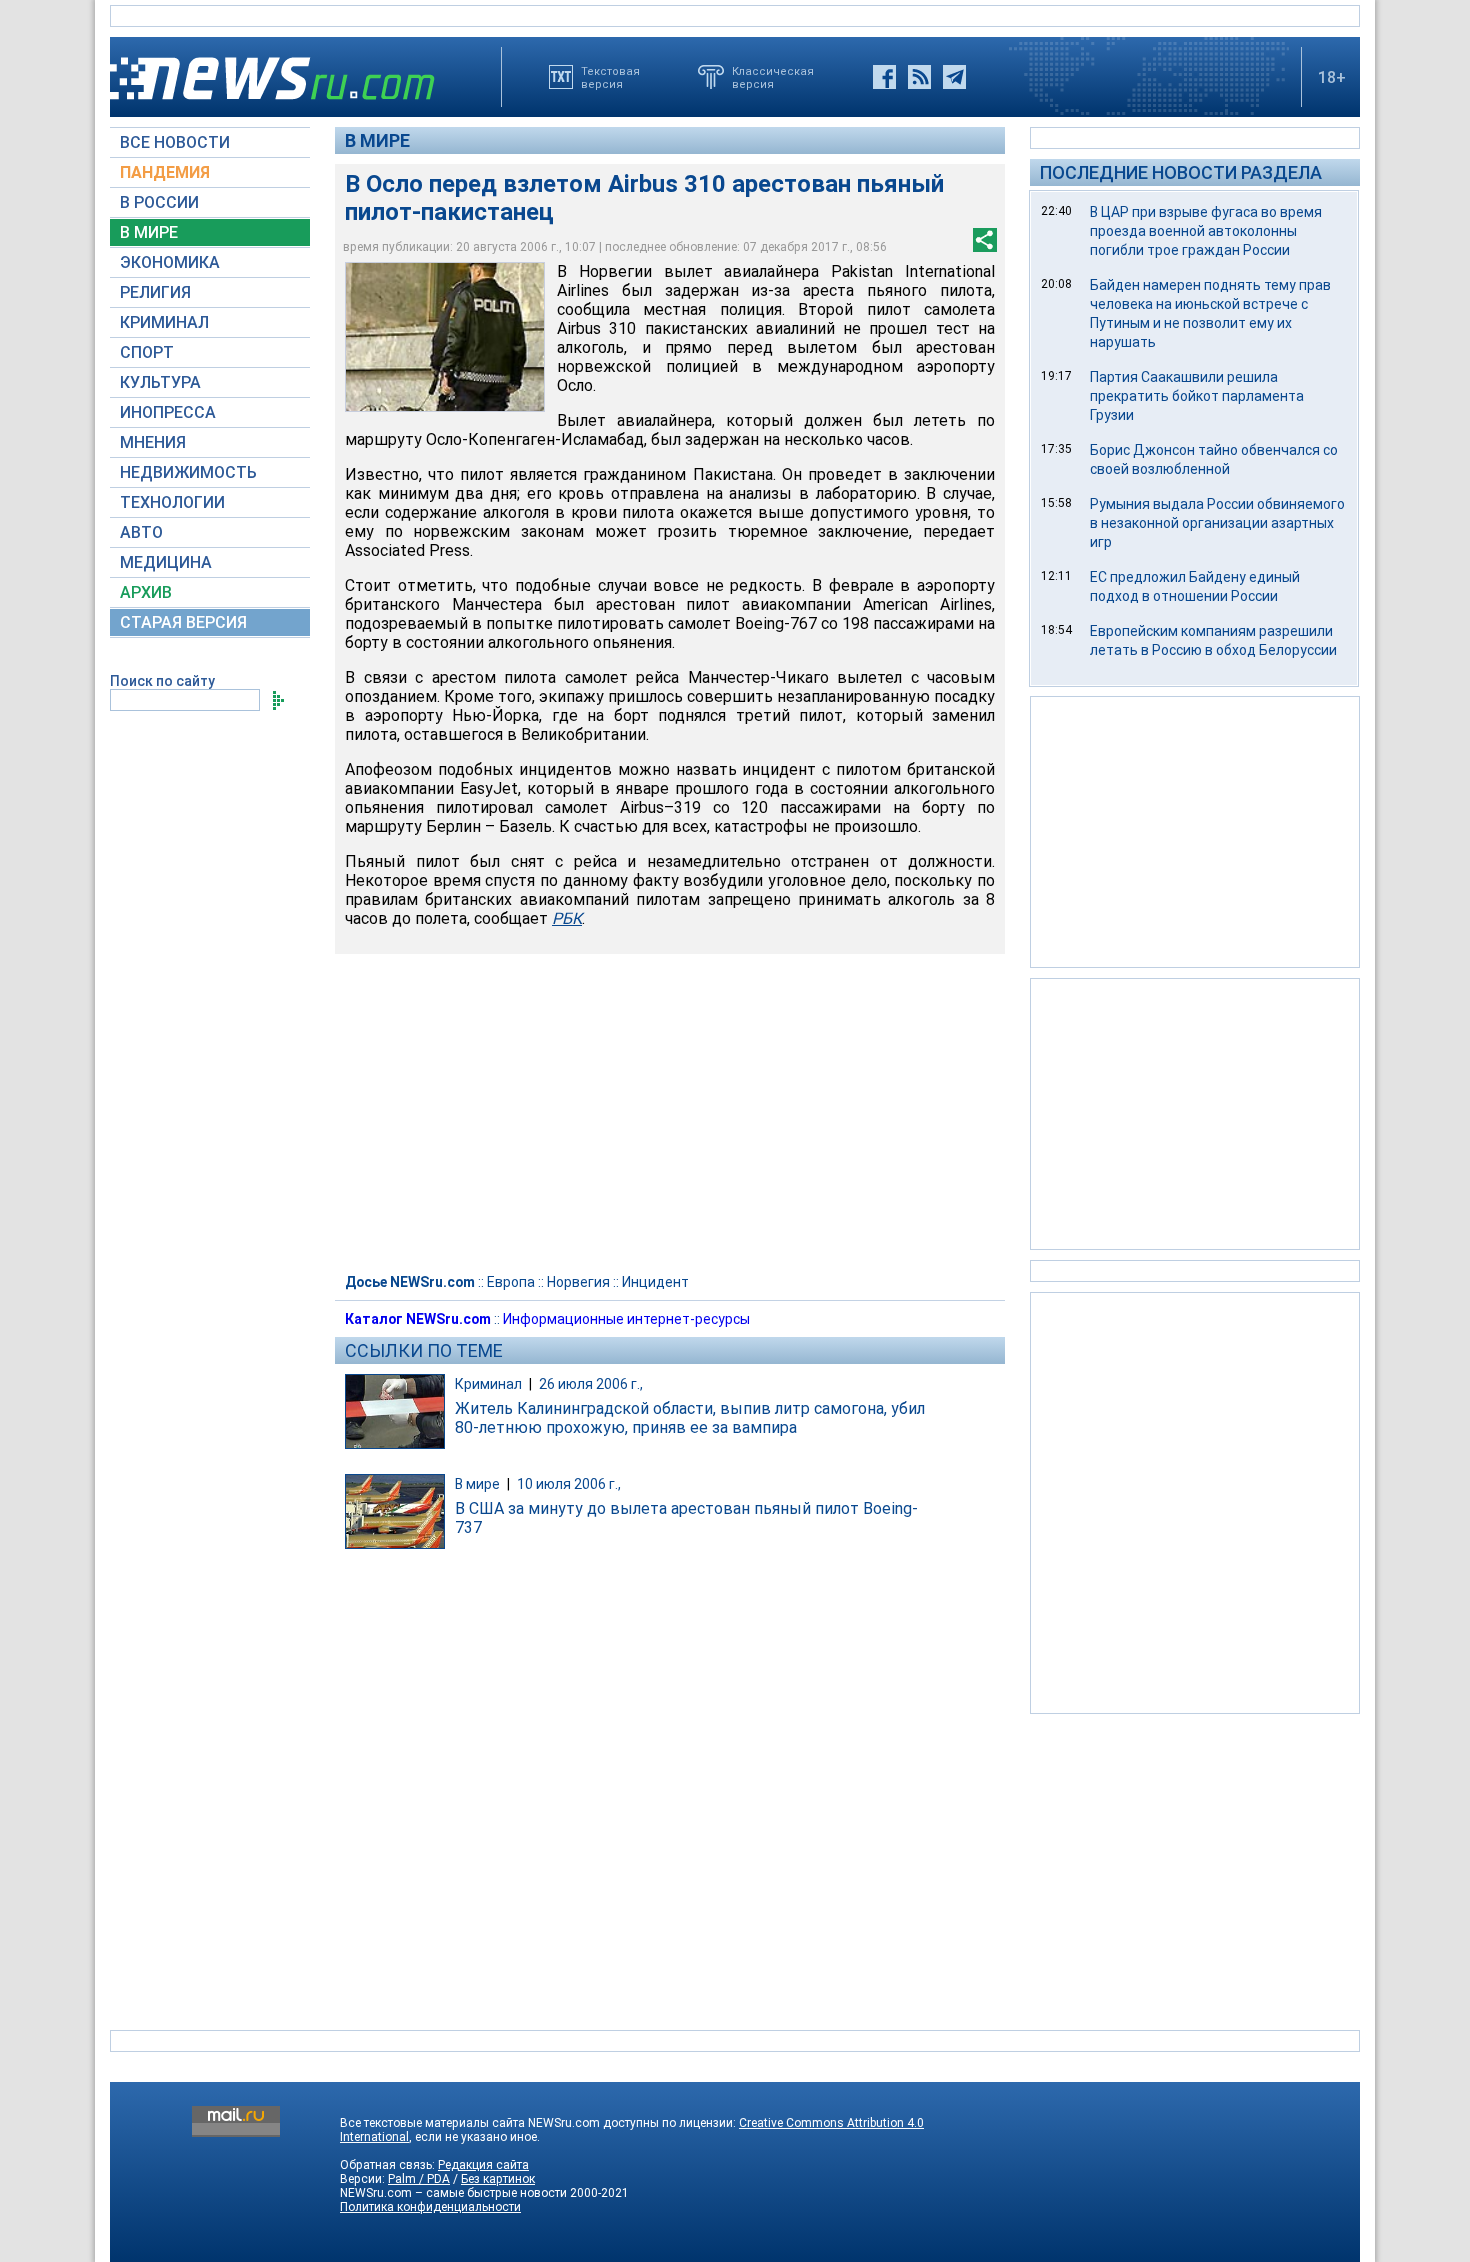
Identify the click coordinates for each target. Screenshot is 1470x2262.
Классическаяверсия (773, 77)
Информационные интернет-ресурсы (626, 1319)
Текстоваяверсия (610, 77)
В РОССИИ (159, 202)
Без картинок (498, 2179)
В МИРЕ (149, 232)
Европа (511, 1282)
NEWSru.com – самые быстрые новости (453, 2193)
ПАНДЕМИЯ (165, 172)
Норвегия (578, 1282)
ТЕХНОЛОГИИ (172, 502)
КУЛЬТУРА (160, 382)
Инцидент (655, 1282)
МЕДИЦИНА (166, 562)
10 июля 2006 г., (569, 1484)
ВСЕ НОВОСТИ (175, 142)
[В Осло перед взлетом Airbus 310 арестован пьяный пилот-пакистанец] (445, 337)
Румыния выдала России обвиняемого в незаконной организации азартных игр (1217, 523)
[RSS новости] (919, 77)
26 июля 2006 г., (591, 1384)
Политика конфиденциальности (430, 2207)
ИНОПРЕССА (168, 412)
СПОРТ (147, 352)
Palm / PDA (419, 2179)
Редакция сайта (483, 2165)
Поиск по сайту (162, 681)
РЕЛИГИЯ (155, 292)
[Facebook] (884, 77)
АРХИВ (146, 592)
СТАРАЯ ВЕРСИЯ (183, 622)
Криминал (488, 1384)
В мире (377, 140)
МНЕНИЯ (153, 442)
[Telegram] (954, 77)
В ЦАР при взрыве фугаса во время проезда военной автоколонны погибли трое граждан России (1206, 231)
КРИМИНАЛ (164, 322)
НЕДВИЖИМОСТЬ (188, 472)
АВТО (141, 532)
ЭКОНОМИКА (170, 262)
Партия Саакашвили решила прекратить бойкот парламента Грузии (1197, 396)
